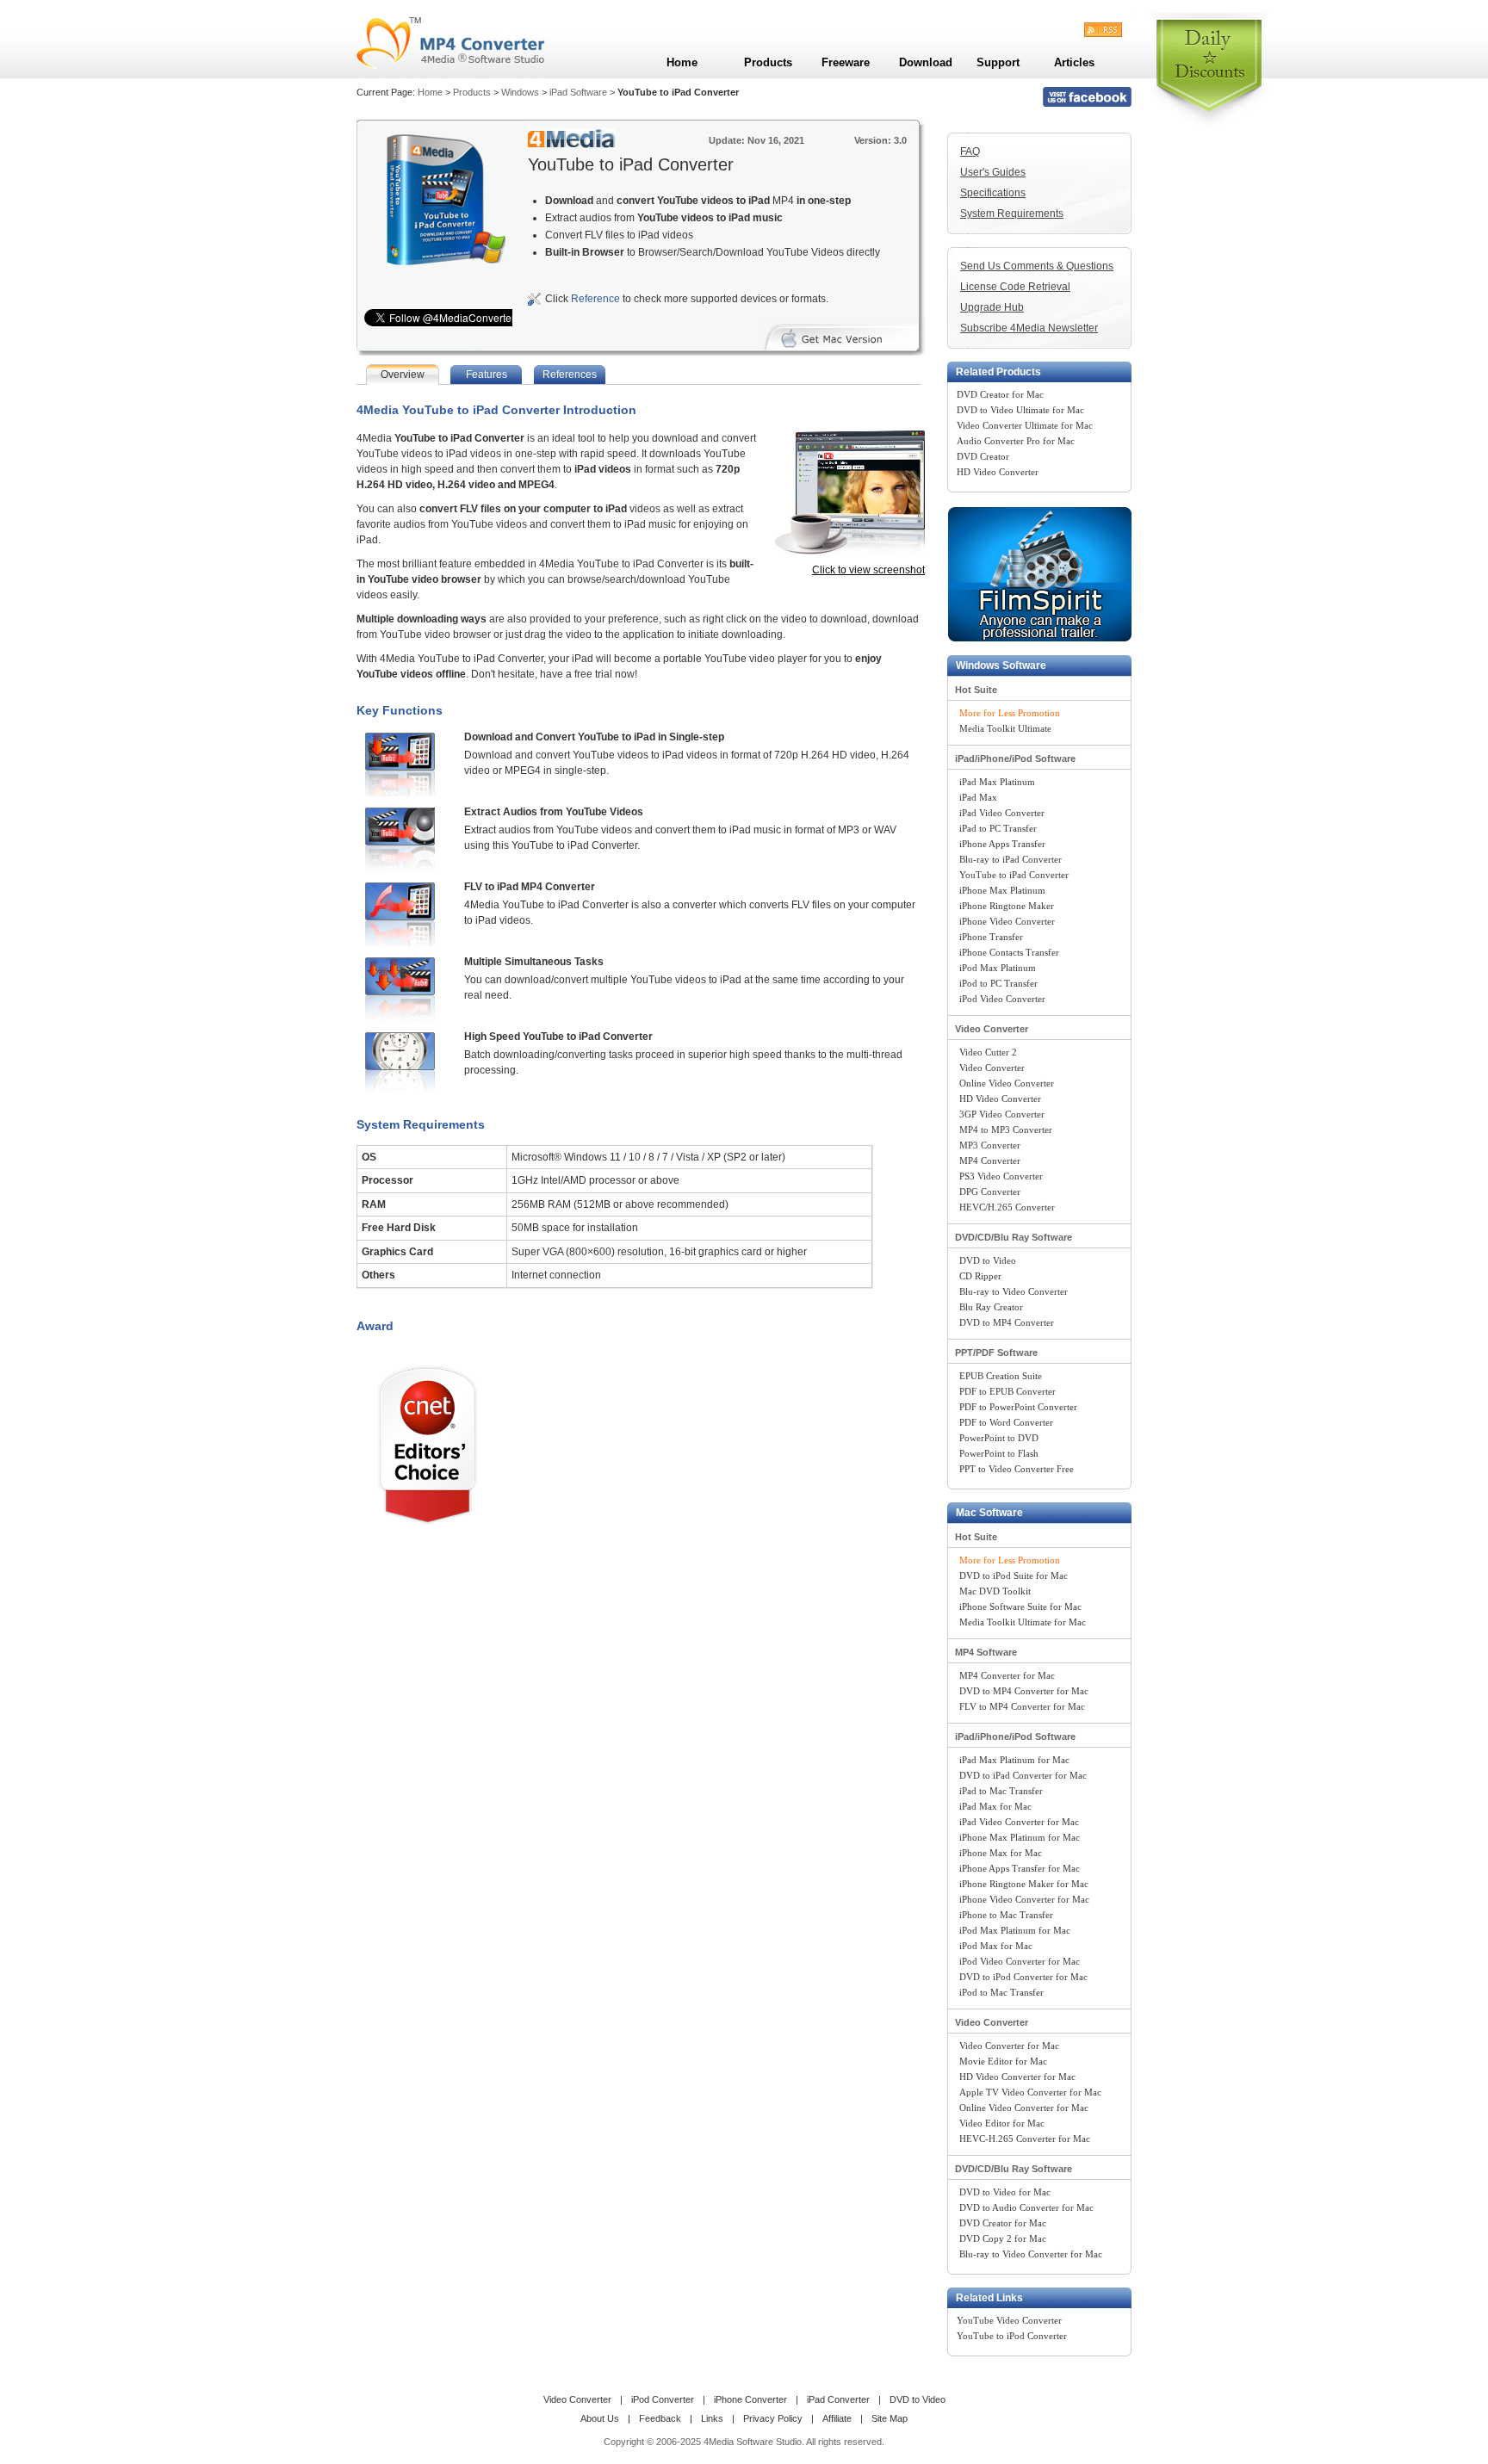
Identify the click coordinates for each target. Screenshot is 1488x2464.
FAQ (970, 152)
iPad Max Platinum (997, 782)
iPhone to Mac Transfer (1006, 1915)
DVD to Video (988, 1260)
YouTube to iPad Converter (1014, 875)
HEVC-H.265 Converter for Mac (1025, 2139)
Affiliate (837, 2418)
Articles (1074, 62)
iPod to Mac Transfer (1001, 1992)
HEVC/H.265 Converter (1007, 1207)
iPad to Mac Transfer (1001, 1791)
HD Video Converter (998, 472)
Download (926, 62)
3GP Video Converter (1002, 1114)
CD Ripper (980, 1276)
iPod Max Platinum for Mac (1015, 1930)
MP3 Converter (990, 1145)
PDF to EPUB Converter (1008, 1391)
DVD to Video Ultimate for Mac (1020, 410)
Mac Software (989, 1513)
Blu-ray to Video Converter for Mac (1031, 2254)
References (570, 375)
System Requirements (1012, 214)
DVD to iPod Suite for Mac (1014, 1576)
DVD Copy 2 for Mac (1003, 2238)
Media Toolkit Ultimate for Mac (1023, 1622)
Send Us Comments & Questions (1037, 266)
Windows (520, 92)
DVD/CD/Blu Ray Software (1014, 1237)
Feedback (660, 2418)
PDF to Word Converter (1006, 1422)
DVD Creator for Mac (1000, 394)
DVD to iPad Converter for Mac (1023, 1775)
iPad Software (578, 92)
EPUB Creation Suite (1001, 1376)
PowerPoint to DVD (999, 1438)
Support (998, 62)
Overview (403, 375)
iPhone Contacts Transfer (1009, 952)
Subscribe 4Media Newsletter (1029, 328)
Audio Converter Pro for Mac (1016, 441)
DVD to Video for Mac (1005, 2192)
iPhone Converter (750, 2399)
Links (712, 2418)
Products (472, 92)
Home (430, 92)
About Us (600, 2418)
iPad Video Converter (1002, 813)
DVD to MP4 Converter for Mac (1024, 1691)
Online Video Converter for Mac (1024, 2108)
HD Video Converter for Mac (1017, 2077)
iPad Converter (838, 2399)
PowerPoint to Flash (999, 1453)
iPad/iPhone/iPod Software (1015, 758)
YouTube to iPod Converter (1012, 2336)
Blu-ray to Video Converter (1014, 1291)
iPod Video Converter (1002, 999)
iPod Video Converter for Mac (1020, 1961)
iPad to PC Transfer (998, 828)
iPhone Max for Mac (1001, 1853)
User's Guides (993, 172)
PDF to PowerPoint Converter (1018, 1407)
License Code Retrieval (1015, 287)
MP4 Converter (990, 1161)
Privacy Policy (773, 2418)
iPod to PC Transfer (998, 983)
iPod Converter (663, 2399)
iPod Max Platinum (998, 968)
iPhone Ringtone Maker (1007, 906)
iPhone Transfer (991, 937)
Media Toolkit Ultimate (1005, 728)
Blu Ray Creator (991, 1307)
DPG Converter (990, 1192)
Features (487, 375)
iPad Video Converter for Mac (1019, 1822)
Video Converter (992, 1029)
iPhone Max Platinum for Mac (1020, 1837)
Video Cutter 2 (988, 1052)
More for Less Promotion (1010, 713)
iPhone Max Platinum (1002, 890)
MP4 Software (986, 1652)
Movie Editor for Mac (1003, 2061)
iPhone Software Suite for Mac (1020, 1607)
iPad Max (978, 797)
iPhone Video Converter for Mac (1024, 1899)
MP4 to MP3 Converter (1006, 1130)
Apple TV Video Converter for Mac (1030, 2092)
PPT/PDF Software (996, 1353)
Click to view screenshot (868, 570)
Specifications (993, 193)
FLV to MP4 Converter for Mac (1022, 1706)
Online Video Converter (1007, 1083)
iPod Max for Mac (996, 1946)
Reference (595, 299)
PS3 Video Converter (1001, 1176)
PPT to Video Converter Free (1017, 1469)
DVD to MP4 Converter (1007, 1322)
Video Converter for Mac (1009, 2046)
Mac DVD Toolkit (995, 1591)
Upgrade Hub (992, 307)
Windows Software (1001, 666)
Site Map (890, 2418)
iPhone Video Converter (1007, 921)
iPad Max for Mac (995, 1806)
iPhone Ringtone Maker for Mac (1024, 1884)
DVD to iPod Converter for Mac (1023, 1977)
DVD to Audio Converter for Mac (1026, 2207)
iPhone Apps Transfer (1002, 844)
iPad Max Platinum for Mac (1014, 1760)
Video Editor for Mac (1002, 2123)
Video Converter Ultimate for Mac (1025, 425)
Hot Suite (976, 690)
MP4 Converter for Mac (1007, 1675)
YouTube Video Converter (1009, 2320)
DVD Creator (983, 456)
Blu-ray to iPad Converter (1011, 859)
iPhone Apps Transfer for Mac (1020, 1868)
